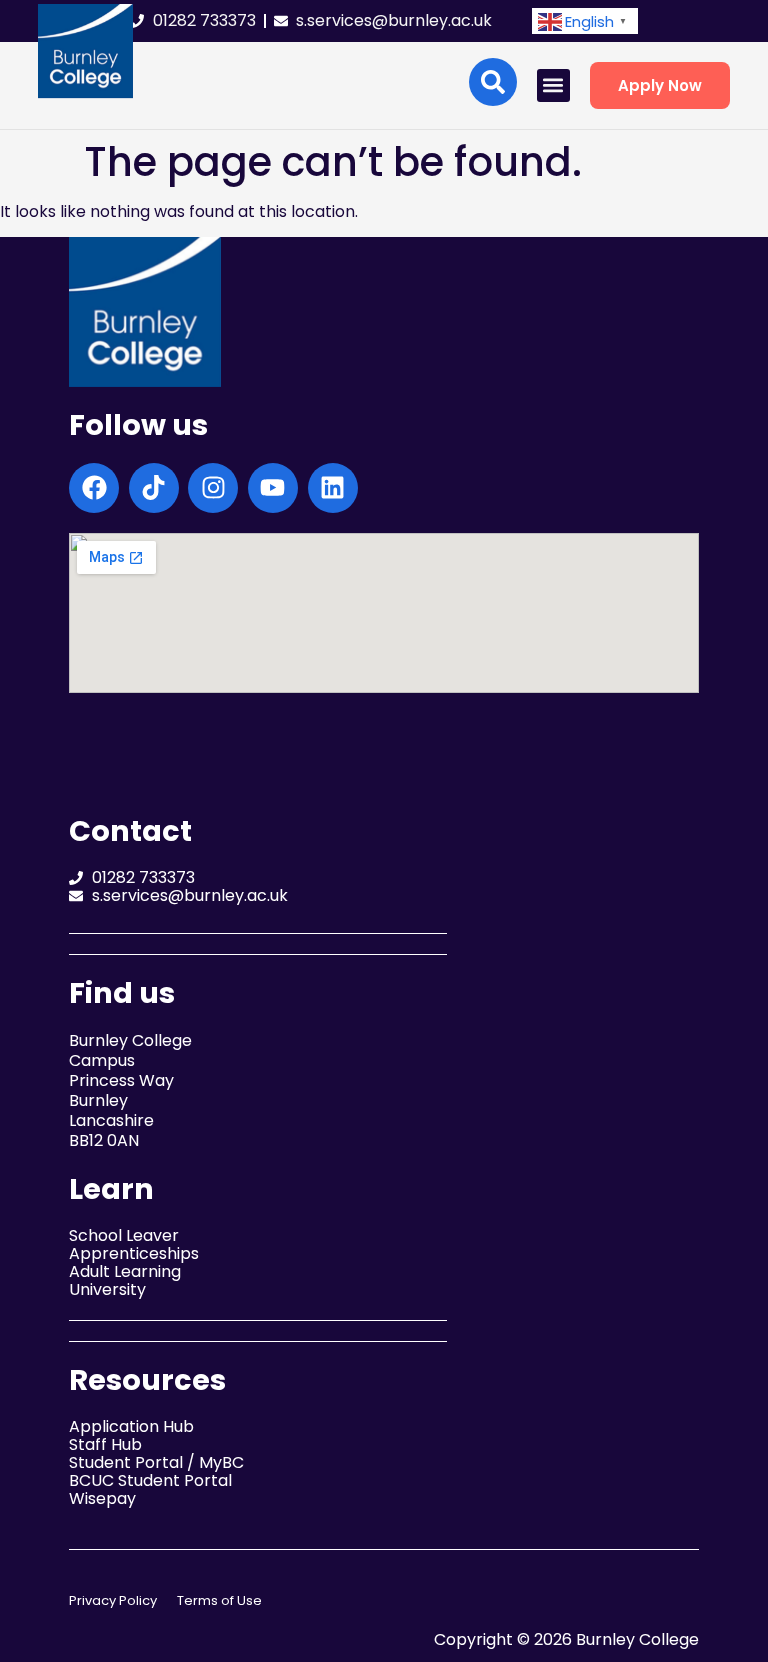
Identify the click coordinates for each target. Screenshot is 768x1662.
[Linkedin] (333, 488)
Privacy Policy (113, 1600)
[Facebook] (94, 488)
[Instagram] (213, 488)
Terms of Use (219, 1600)
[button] (585, 21)
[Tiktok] (154, 488)
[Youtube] (273, 488)
